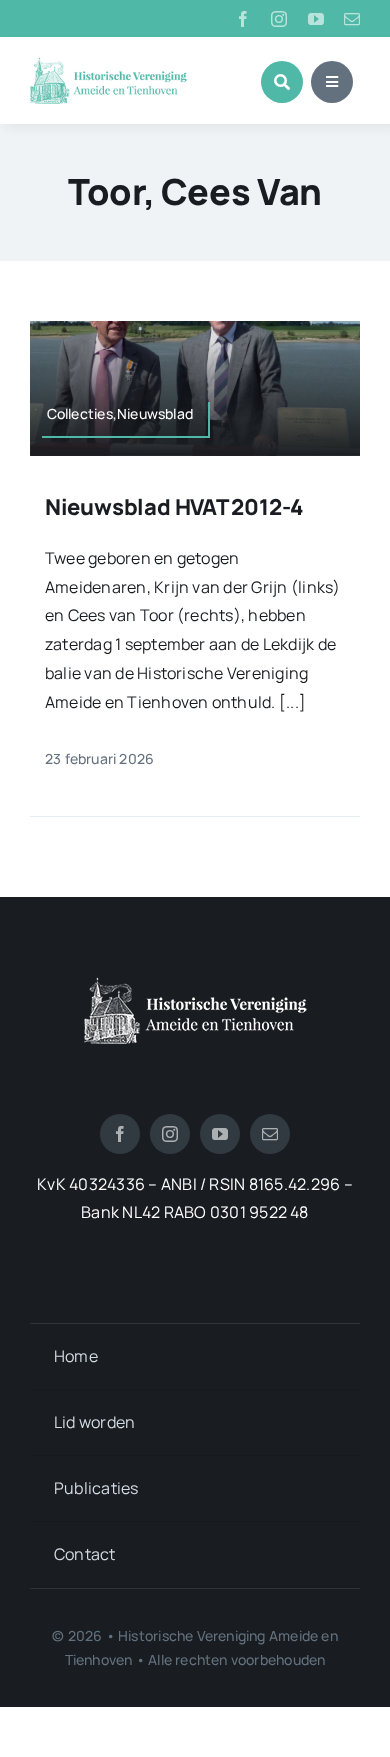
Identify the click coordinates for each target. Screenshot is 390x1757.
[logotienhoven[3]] (195, 985)
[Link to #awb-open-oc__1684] (332, 82)
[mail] (352, 19)
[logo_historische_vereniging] (108, 65)
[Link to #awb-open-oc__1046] (282, 82)
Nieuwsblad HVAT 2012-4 (174, 507)
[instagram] (279, 19)
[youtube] (316, 19)
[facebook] (243, 19)
